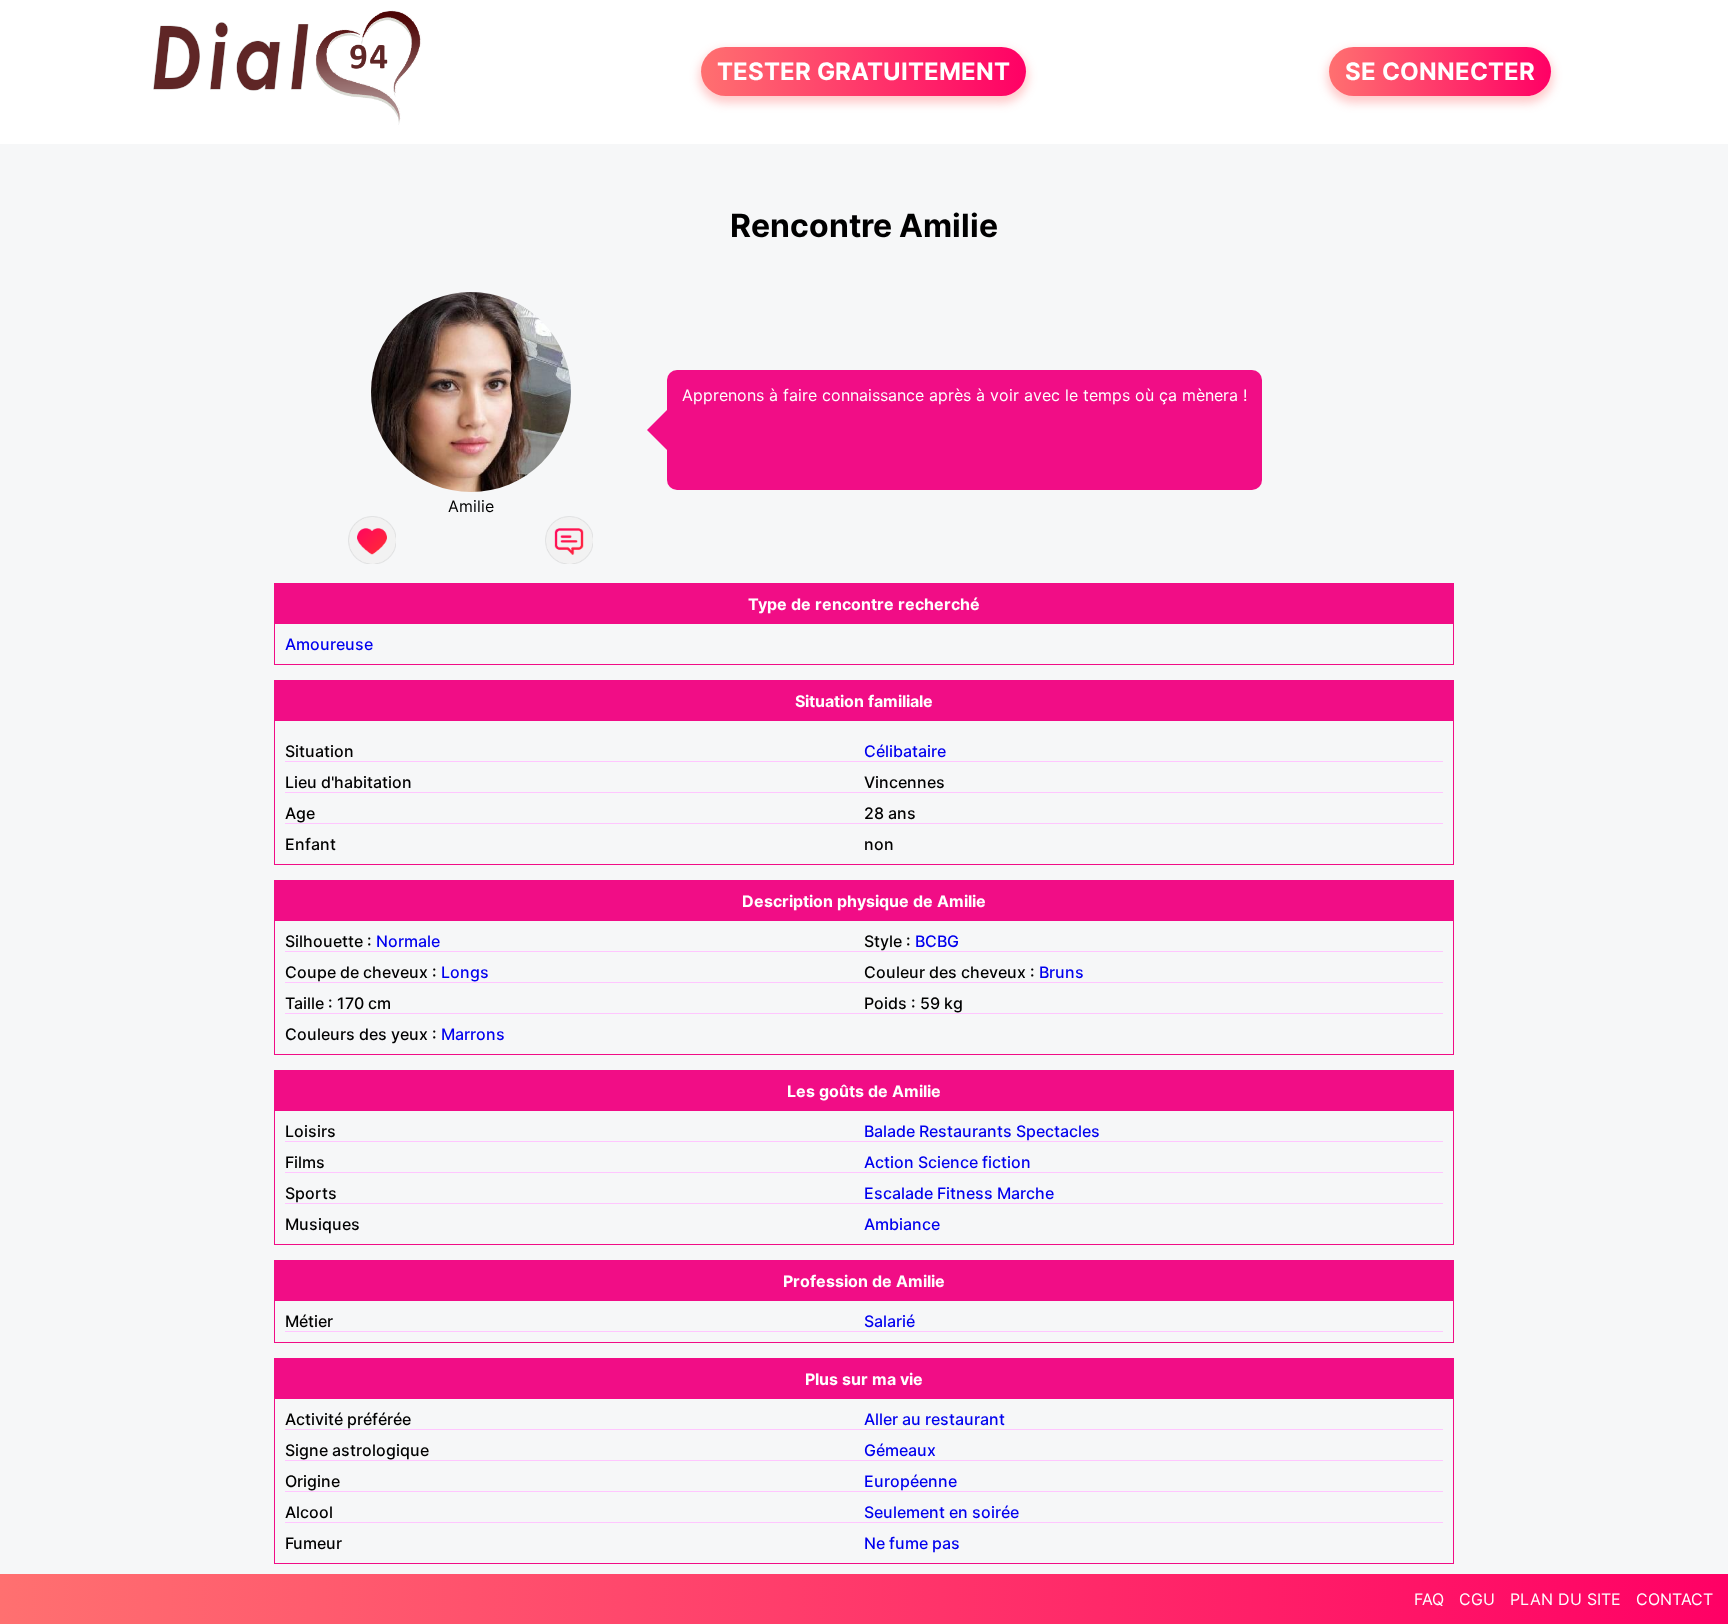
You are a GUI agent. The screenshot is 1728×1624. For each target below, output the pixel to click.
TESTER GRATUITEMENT (863, 71)
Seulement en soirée (941, 1512)
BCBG (937, 941)
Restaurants (965, 1131)
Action (889, 1162)
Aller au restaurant (934, 1419)
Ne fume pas (912, 1543)
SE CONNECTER (1440, 71)
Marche (1025, 1193)
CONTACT (1674, 1599)
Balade (889, 1131)
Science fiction (974, 1162)
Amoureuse (329, 644)
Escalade (898, 1193)
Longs (465, 972)
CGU (1477, 1599)
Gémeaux (900, 1450)
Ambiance (902, 1224)
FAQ (1429, 1599)
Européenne (910, 1481)
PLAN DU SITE (1565, 1599)
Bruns (1061, 972)
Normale (408, 941)
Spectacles (1058, 1131)
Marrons (473, 1034)
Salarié (889, 1321)
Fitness (965, 1193)
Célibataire (905, 751)
